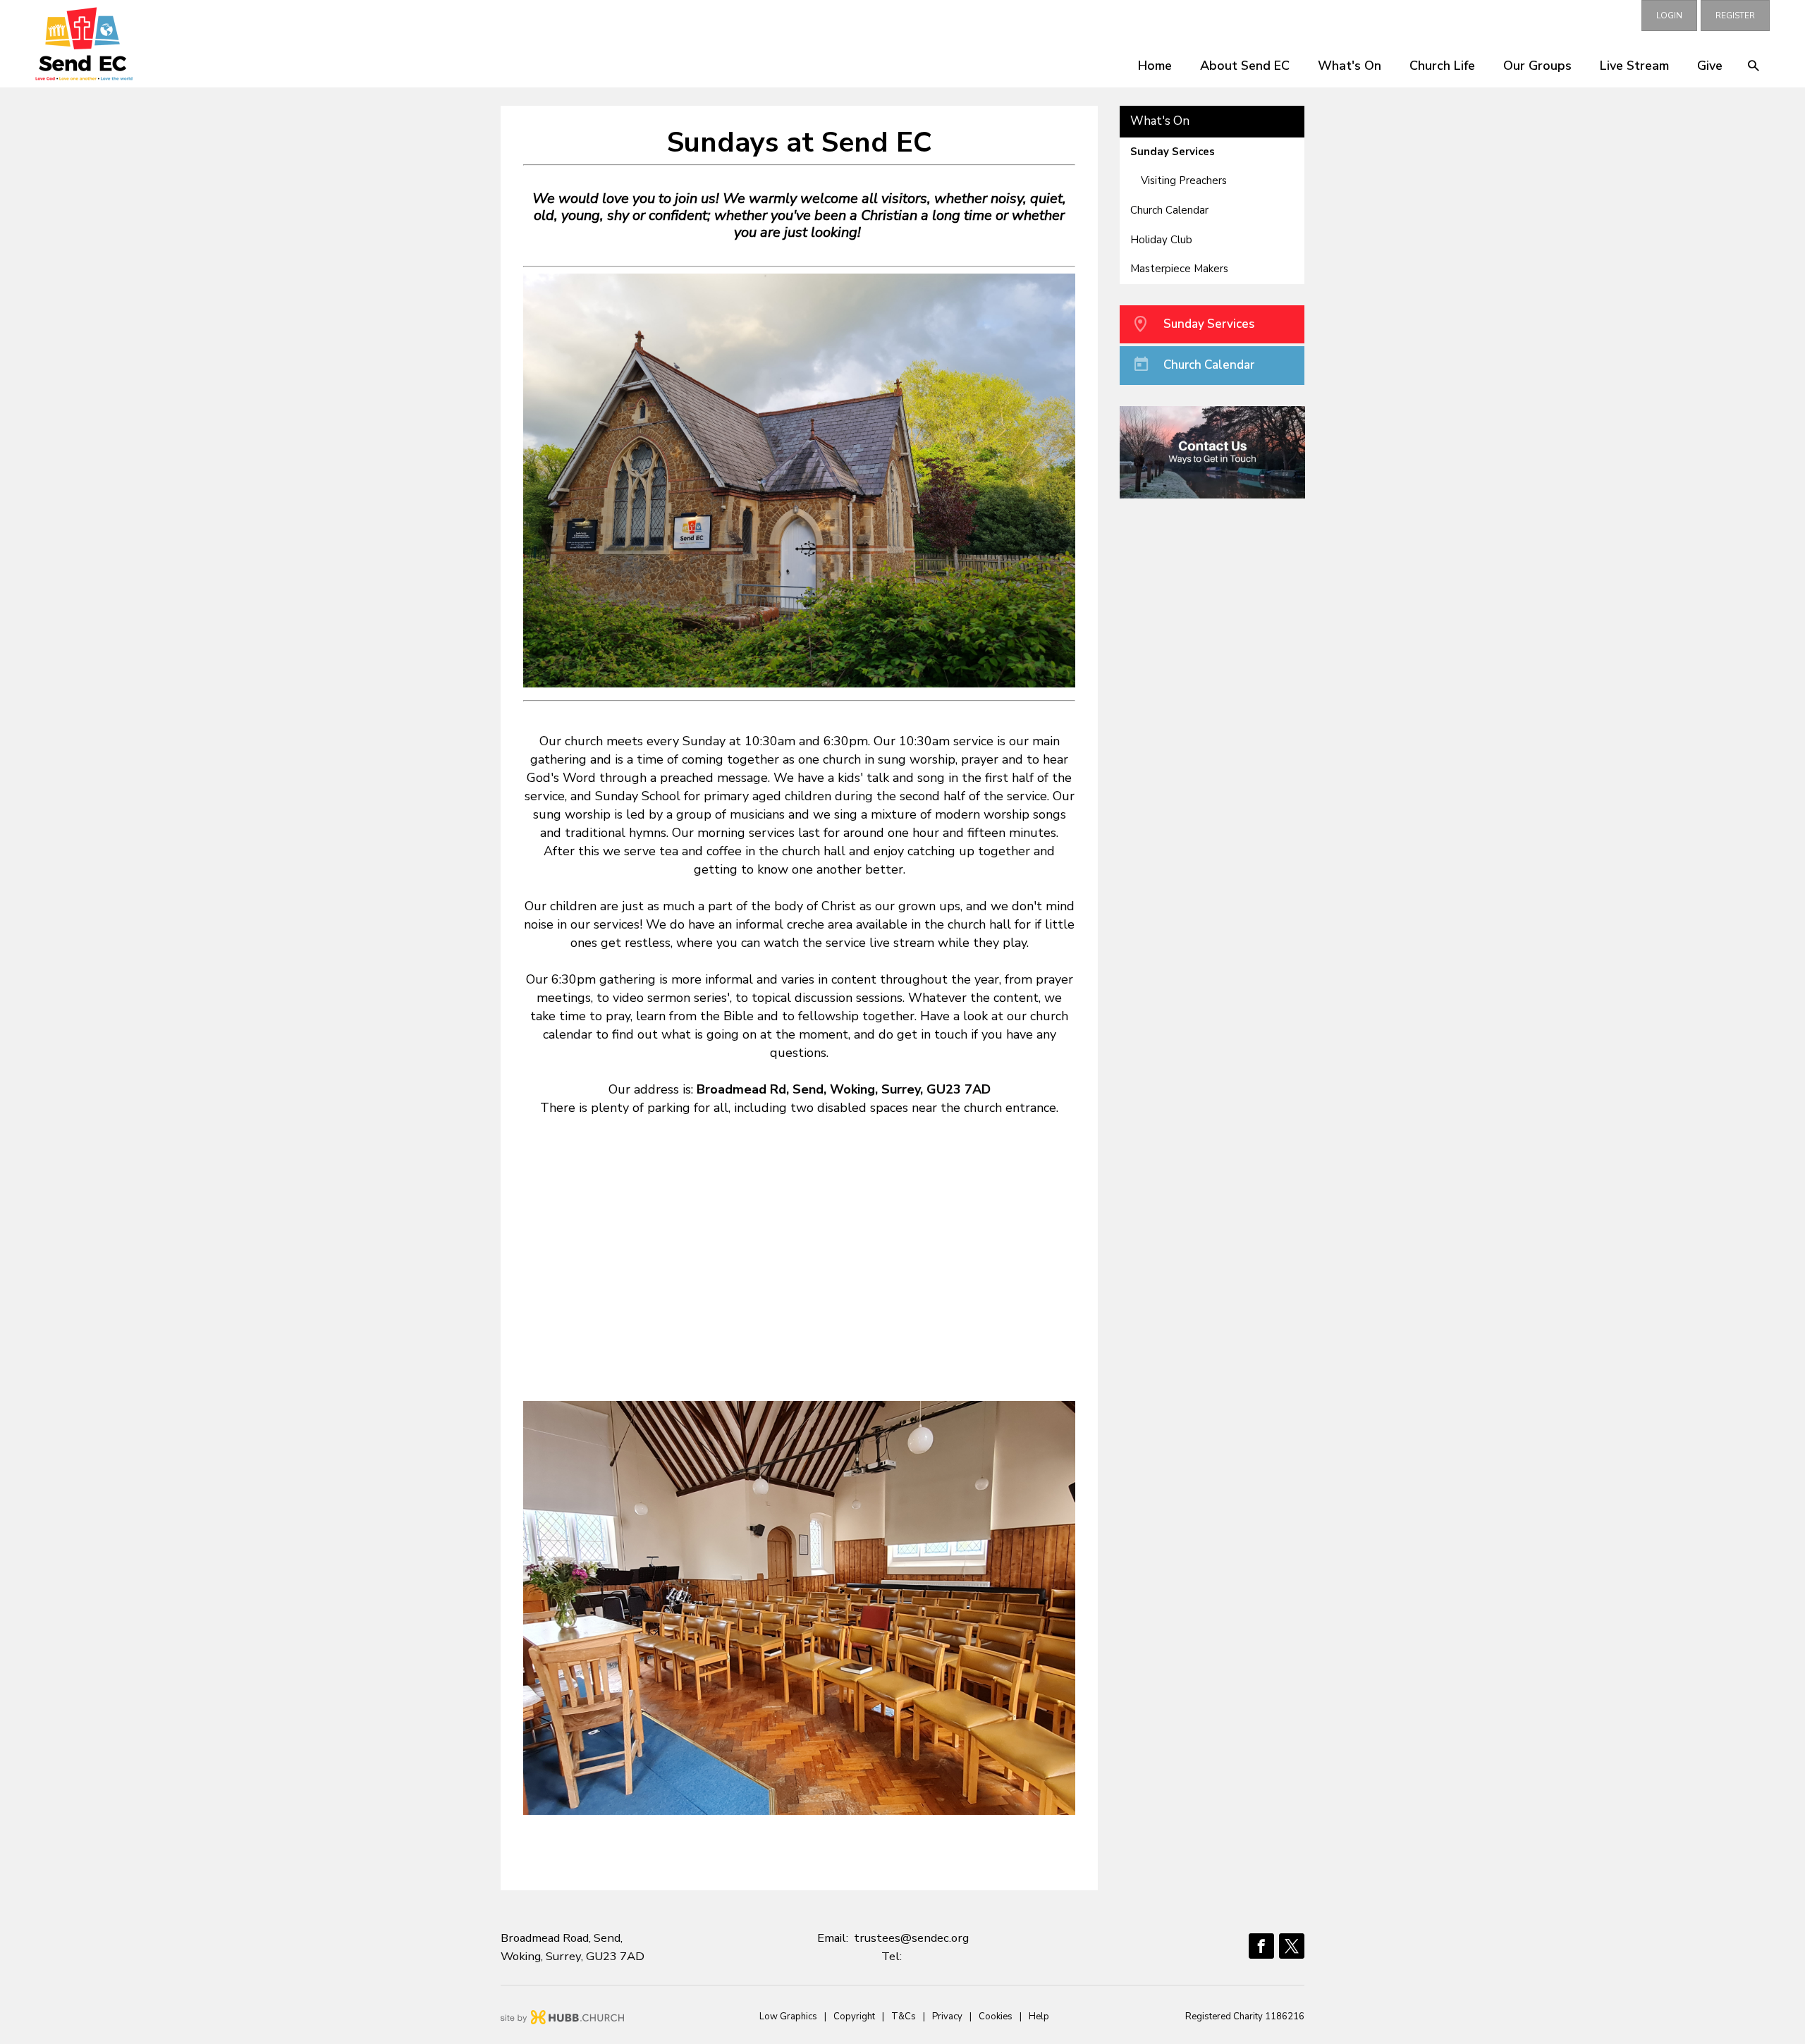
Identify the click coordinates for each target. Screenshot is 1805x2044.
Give (1710, 66)
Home (1155, 66)
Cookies (996, 2017)
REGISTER (1735, 16)
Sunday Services (1173, 152)
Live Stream (1634, 66)
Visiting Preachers (1184, 180)
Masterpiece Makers (1179, 269)
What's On (1350, 66)
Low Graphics (788, 2017)
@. (911, 1938)
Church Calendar (1169, 210)
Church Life (1442, 66)
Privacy (947, 2017)
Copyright (854, 2017)
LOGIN (1669, 16)
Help (1039, 2017)
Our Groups (1537, 66)
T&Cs (904, 2017)
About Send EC (1245, 66)
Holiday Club (1161, 240)
